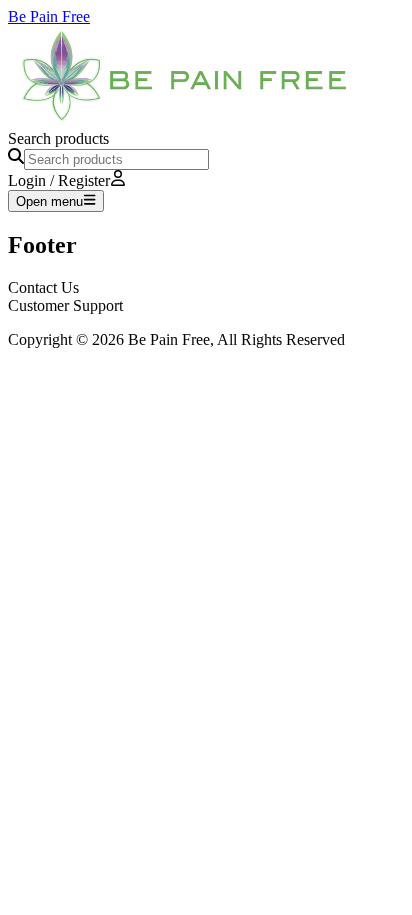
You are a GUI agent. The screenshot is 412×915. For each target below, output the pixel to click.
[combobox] (116, 159)
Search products (58, 138)
